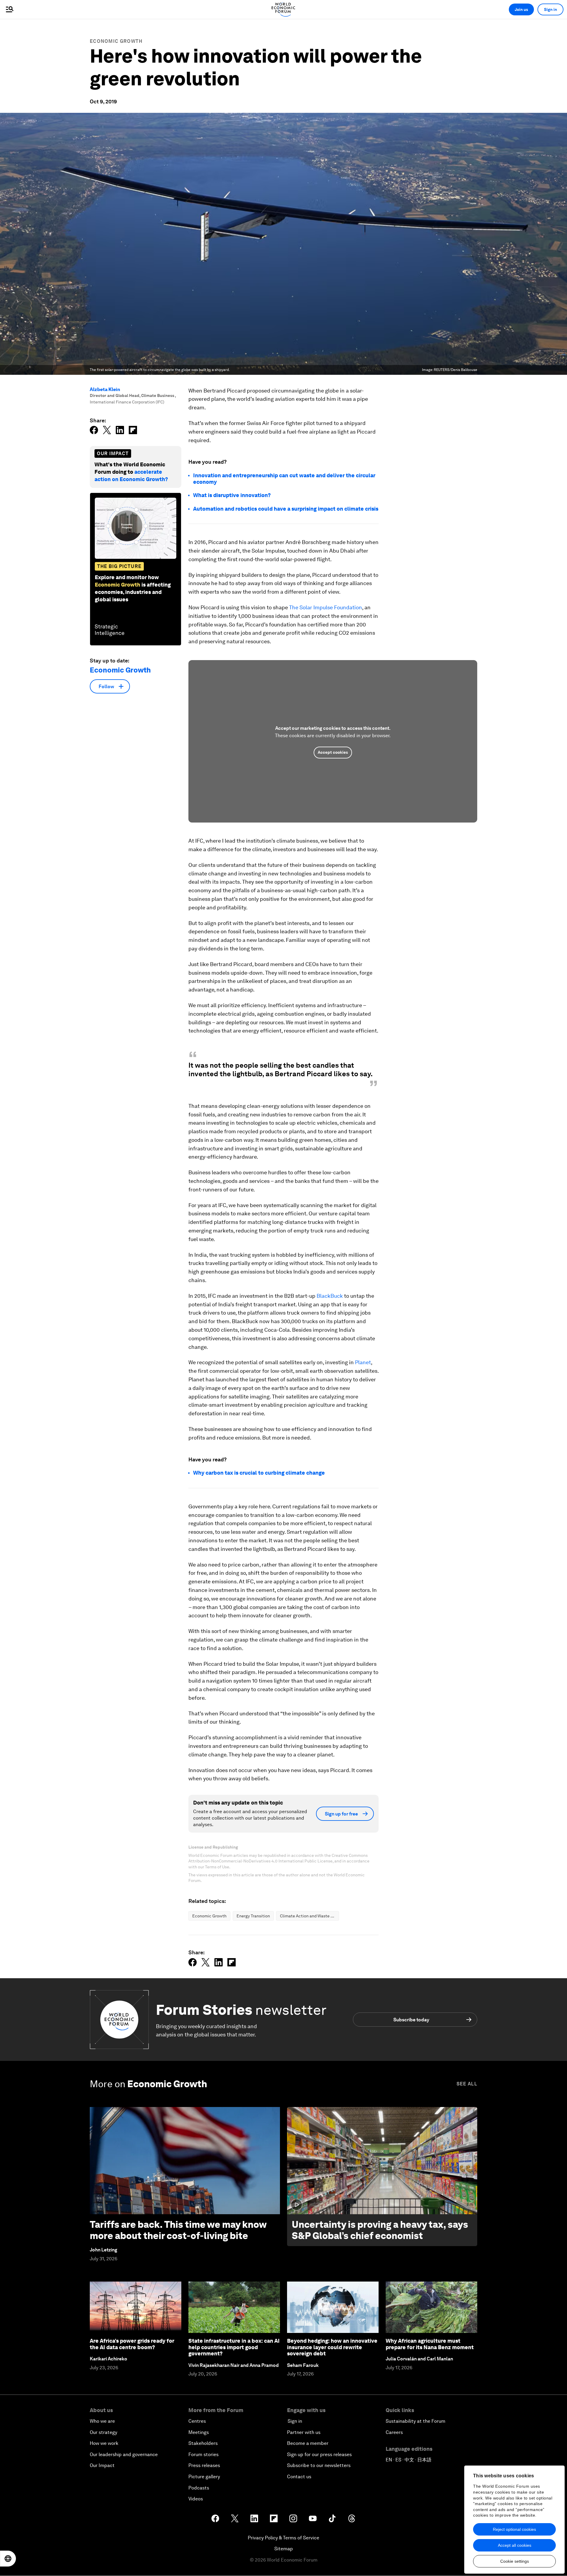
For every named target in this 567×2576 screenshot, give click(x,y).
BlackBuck (330, 1296)
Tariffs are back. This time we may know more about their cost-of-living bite (178, 2230)
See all (467, 2084)
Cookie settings (515, 2561)
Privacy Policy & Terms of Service (283, 2538)
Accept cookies (333, 752)
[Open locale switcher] (8, 2559)
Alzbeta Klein (105, 389)
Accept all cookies (515, 2545)
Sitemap (284, 2549)
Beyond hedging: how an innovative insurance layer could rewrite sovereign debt (332, 2347)
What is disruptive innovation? (232, 495)
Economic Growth (116, 41)
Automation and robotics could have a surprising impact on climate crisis (286, 509)
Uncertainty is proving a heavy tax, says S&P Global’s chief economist (380, 2230)
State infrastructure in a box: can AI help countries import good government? (234, 2347)
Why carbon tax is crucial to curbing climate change (259, 1473)
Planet (363, 1362)
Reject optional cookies (514, 2529)
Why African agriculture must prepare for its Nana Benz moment (430, 2344)
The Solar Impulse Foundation (326, 607)
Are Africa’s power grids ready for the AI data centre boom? (132, 2344)
